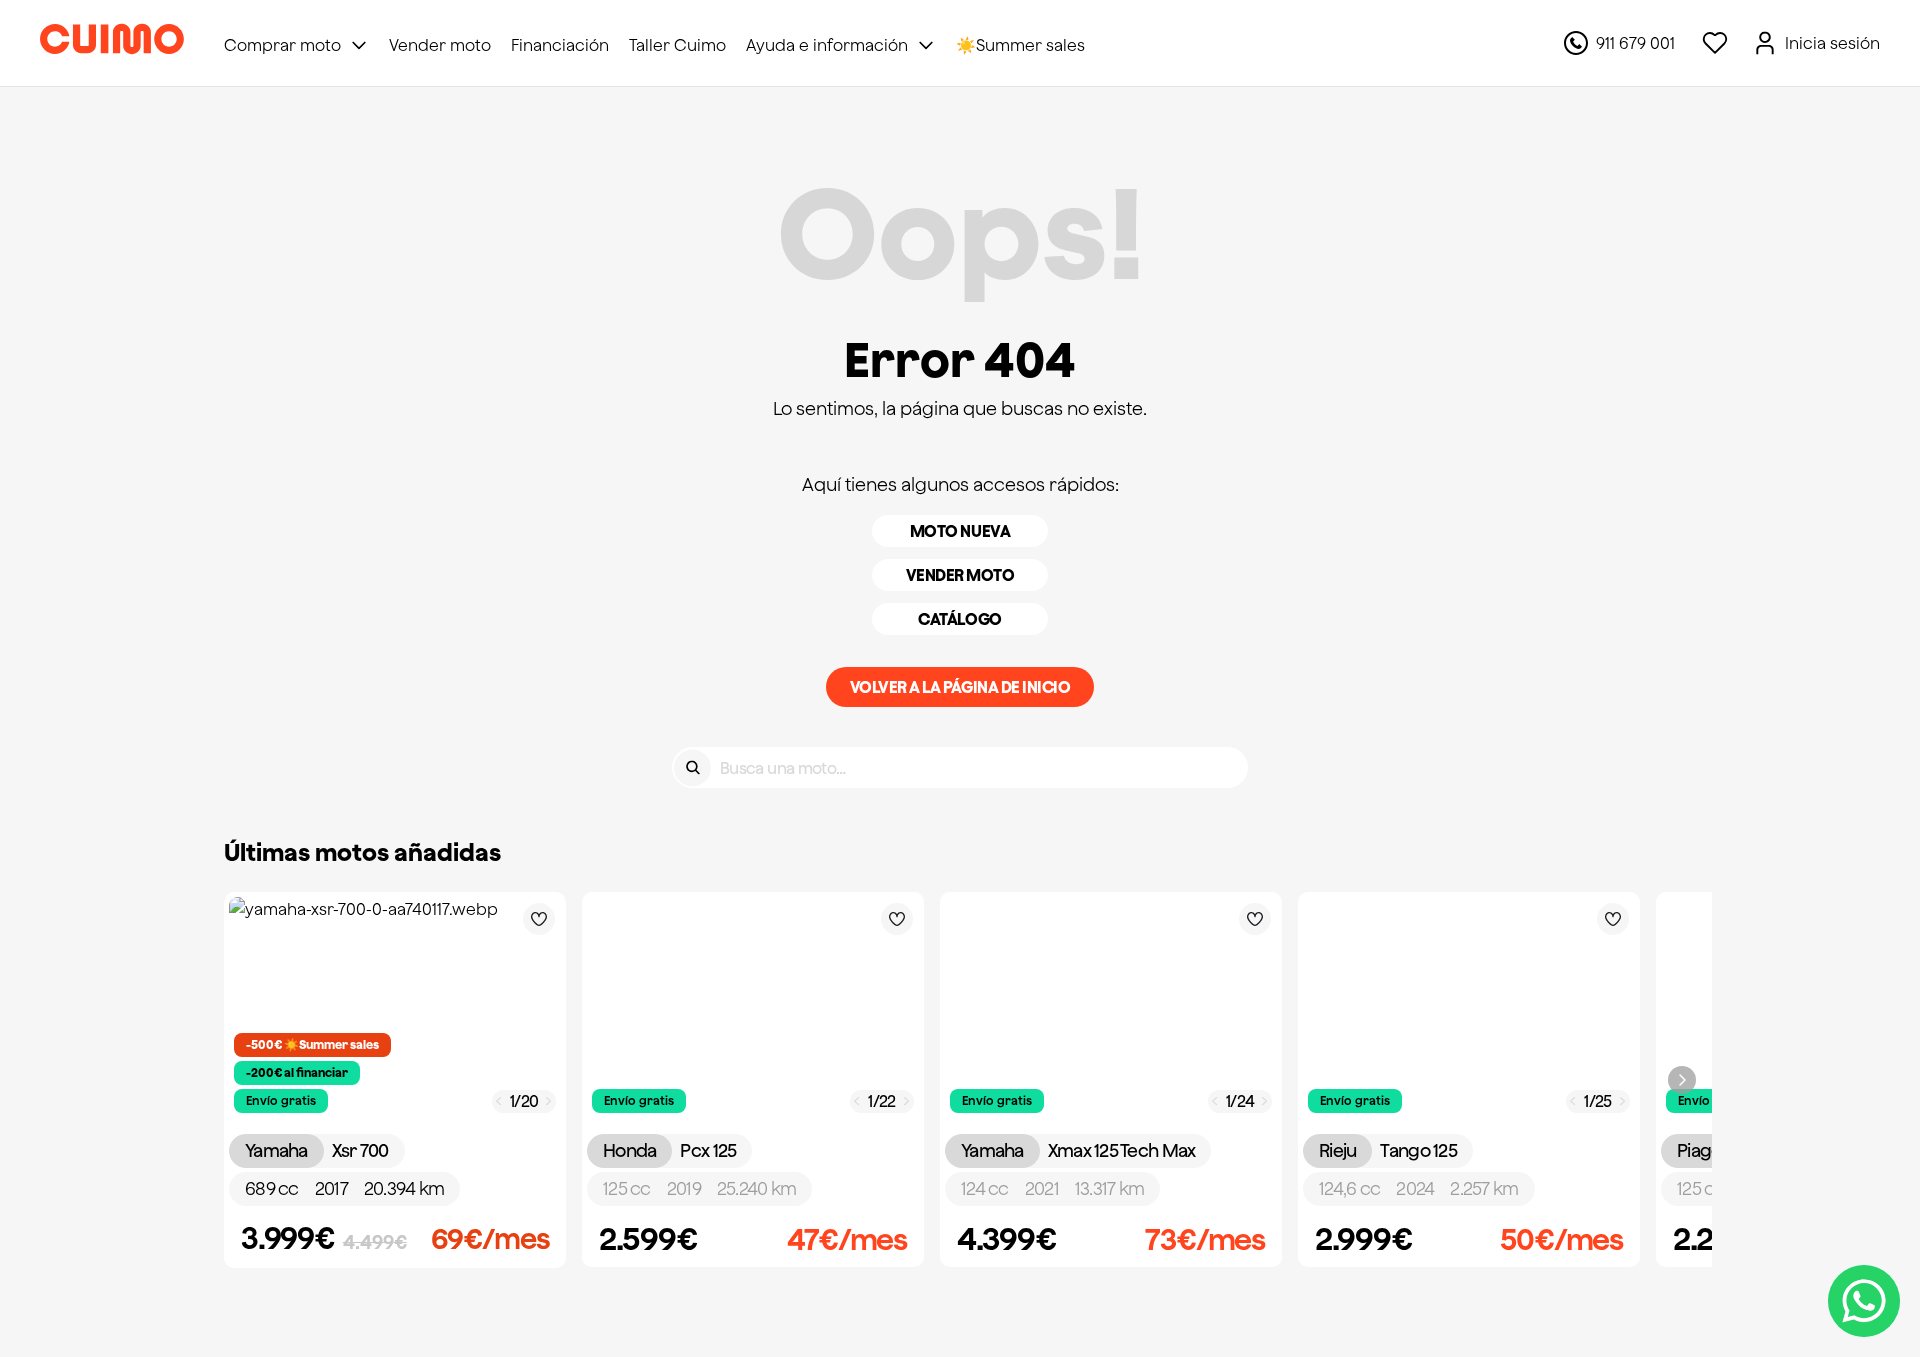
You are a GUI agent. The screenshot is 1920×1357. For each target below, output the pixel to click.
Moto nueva (960, 531)
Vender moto (960, 575)
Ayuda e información (827, 45)
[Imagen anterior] (499, 1101)
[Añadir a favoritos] (539, 919)
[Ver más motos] (1682, 1080)
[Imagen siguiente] (549, 1101)
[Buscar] (692, 767)
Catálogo (959, 619)
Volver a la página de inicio (960, 687)
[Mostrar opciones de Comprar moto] (359, 45)
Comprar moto (282, 45)
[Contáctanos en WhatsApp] (1864, 1301)
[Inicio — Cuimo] (112, 43)
